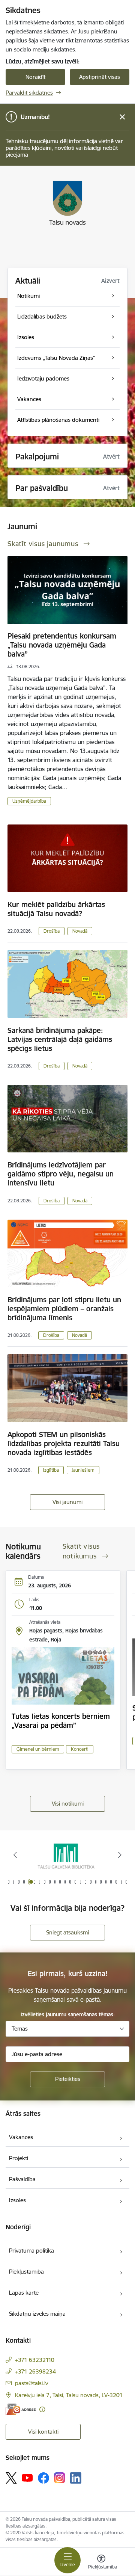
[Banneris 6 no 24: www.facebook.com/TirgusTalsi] (67, 1855)
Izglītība (51, 1470)
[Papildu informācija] (42, 2409)
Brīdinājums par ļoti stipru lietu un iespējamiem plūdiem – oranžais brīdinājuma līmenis (64, 1309)
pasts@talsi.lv (31, 2383)
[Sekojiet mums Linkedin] (76, 2478)
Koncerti (80, 1749)
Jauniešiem (83, 1470)
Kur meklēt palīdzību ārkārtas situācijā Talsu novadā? (56, 909)
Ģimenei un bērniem (38, 1749)
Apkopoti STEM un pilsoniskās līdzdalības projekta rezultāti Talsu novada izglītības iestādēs (64, 1444)
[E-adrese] (21, 2409)
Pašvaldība (22, 2179)
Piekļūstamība (26, 2272)
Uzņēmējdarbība (29, 801)
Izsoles (17, 2200)
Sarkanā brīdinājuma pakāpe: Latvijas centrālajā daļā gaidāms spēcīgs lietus (60, 1039)
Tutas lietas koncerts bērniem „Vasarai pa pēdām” (61, 1721)
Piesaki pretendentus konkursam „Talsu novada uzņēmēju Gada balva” (62, 645)
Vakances (21, 2137)
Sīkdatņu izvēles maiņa (37, 2314)
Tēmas (20, 2029)
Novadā (80, 931)
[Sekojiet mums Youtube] (27, 2478)
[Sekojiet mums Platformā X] (11, 2478)
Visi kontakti (43, 2432)
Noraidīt (35, 77)
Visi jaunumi (67, 1502)
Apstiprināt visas (100, 77)
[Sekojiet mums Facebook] (43, 2478)
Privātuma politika (31, 2251)
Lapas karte (24, 2293)
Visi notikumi (68, 1804)
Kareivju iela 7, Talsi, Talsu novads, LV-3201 (69, 2395)
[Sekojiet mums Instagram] (60, 2478)
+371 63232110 (35, 2360)
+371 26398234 (35, 2371)
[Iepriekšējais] (15, 1855)
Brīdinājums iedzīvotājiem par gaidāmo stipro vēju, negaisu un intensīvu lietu (61, 1174)
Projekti (19, 2158)
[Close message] (122, 117)
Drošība (52, 931)
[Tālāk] (120, 1855)
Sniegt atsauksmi (67, 1932)
